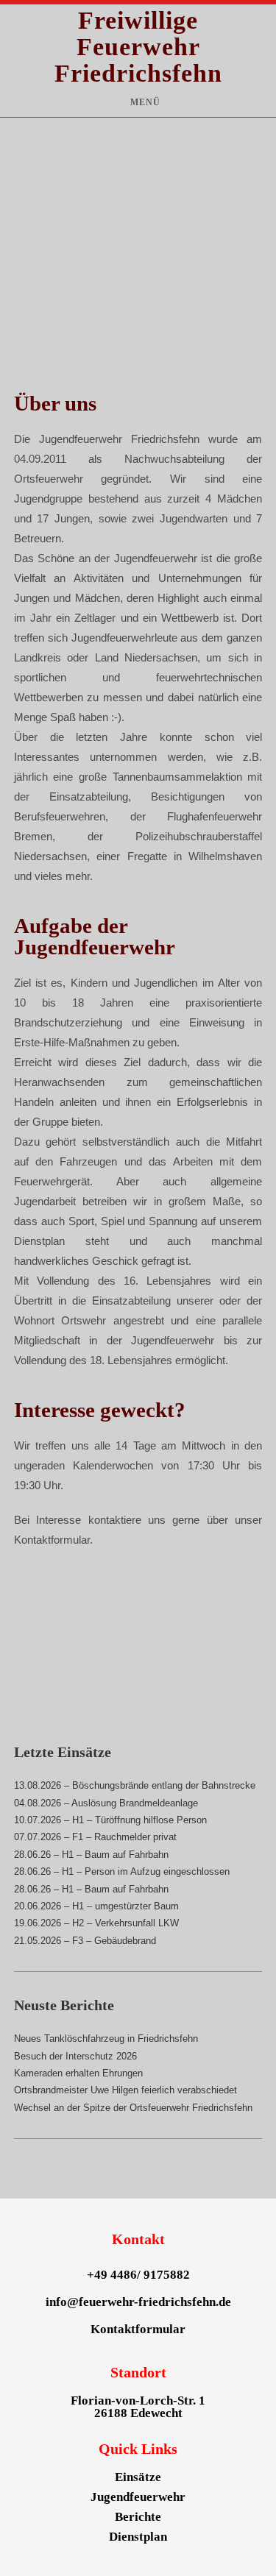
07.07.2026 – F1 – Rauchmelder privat (95, 1837)
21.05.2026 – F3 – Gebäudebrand (85, 1941)
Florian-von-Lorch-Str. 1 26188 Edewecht (138, 2407)
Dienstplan (138, 2537)
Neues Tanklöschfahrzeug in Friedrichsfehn (106, 2039)
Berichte (138, 2517)
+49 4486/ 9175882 (138, 2275)
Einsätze (138, 2477)
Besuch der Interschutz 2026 (75, 2056)
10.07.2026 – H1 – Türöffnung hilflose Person (110, 1820)
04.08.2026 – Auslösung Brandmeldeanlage (106, 1803)
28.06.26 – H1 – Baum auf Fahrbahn (91, 1855)
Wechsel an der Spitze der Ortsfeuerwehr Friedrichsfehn (133, 2108)
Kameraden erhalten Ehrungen (78, 2073)
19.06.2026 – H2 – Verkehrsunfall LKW (96, 1923)
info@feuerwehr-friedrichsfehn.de (138, 2302)
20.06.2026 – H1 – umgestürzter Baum (96, 1906)
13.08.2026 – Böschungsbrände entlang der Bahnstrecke (135, 1785)
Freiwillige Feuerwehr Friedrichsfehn (138, 47)
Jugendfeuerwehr (138, 2497)
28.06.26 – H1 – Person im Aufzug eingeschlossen (122, 1871)
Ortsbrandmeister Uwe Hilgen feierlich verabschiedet (125, 2090)
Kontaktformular (138, 2329)
